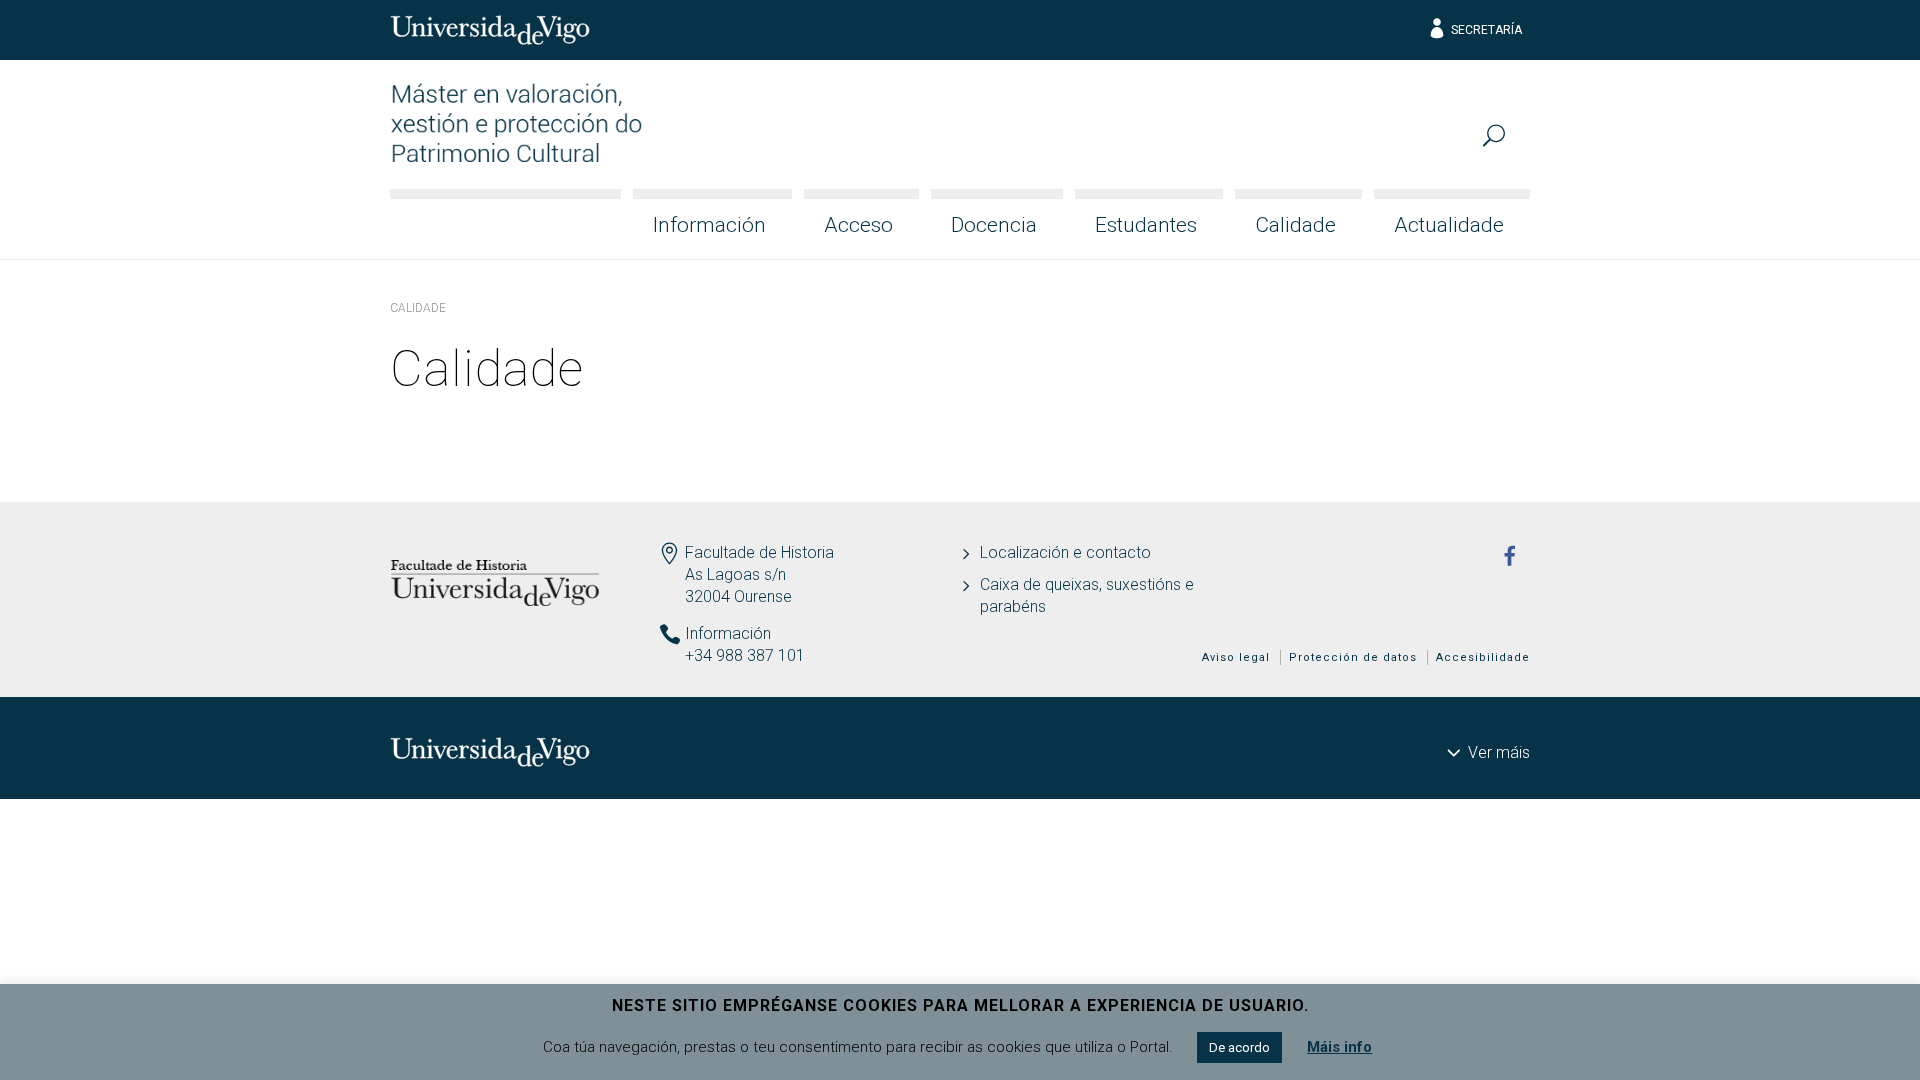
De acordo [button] (1239, 1047)
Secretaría (1486, 30)
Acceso (858, 225)
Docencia (994, 225)
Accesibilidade (1483, 657)
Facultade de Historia (759, 552)
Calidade (1295, 225)
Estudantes (1146, 225)
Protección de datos (1353, 657)
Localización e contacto (1065, 552)
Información (709, 225)
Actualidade (1449, 225)
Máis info (1339, 1047)
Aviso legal (1236, 657)
